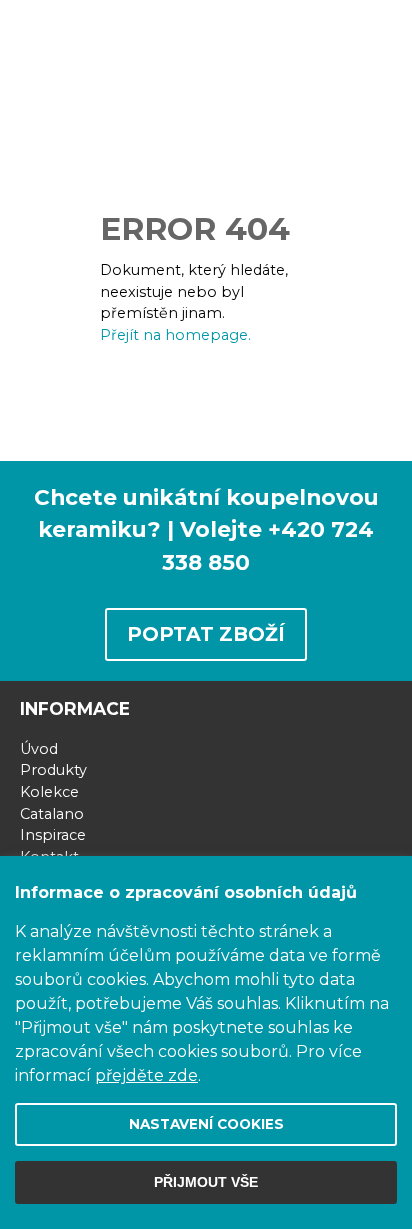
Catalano (52, 814)
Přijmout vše (206, 1182)
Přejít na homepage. (175, 335)
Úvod (39, 749)
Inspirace (53, 835)
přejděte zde (146, 1075)
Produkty (53, 770)
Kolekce (49, 792)
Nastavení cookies (206, 1124)
